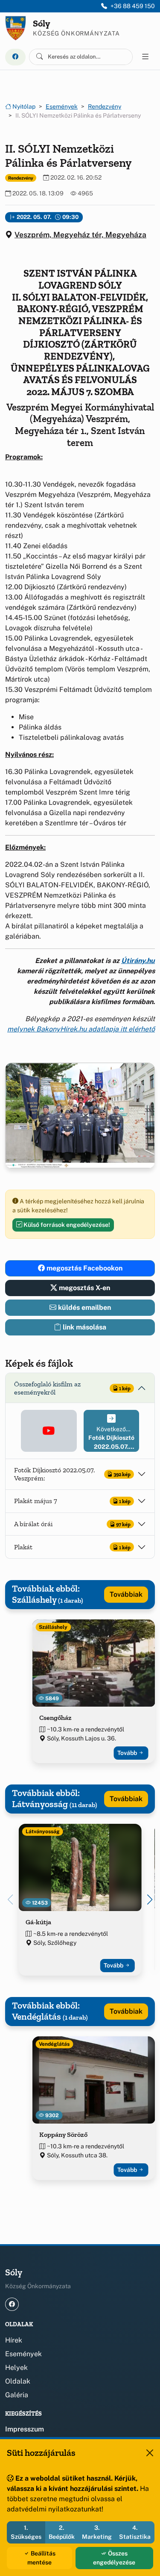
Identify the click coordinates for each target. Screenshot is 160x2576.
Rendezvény (105, 106)
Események (62, 106)
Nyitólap (23, 106)
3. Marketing (97, 2532)
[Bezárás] (150, 2453)
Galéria (17, 2395)
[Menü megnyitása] (145, 57)
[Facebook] (15, 57)
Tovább (128, 1753)
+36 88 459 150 (133, 6)
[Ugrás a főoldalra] (16, 28)
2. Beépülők (62, 2532)
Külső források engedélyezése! (66, 1225)
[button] (49, 1431)
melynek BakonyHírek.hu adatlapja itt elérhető (81, 1029)
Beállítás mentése (41, 2558)
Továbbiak (126, 1594)
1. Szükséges (26, 2532)
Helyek (16, 2368)
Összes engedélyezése (114, 2558)
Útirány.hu (138, 961)
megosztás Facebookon (84, 1268)
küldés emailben (84, 1307)
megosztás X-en (84, 1288)
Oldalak (18, 2381)
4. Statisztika (135, 2532)
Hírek (14, 2340)
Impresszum (25, 2429)
